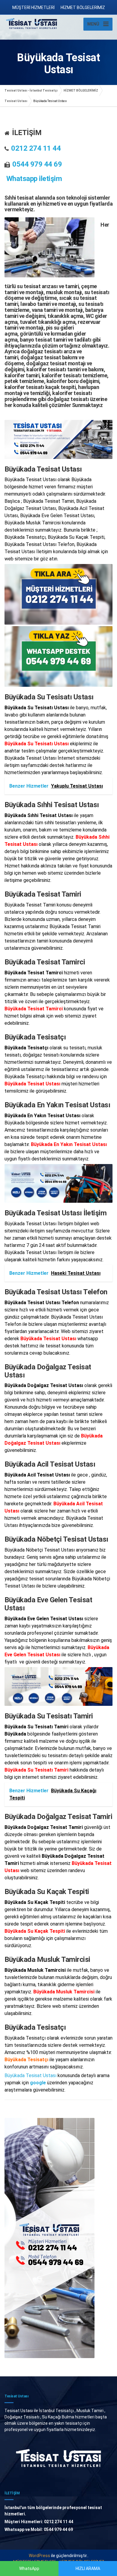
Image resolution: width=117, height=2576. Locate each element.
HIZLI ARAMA (88, 2568)
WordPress (39, 2556)
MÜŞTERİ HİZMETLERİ (33, 8)
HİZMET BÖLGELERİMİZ (83, 8)
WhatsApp (29, 2568)
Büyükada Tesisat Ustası (30, 2075)
